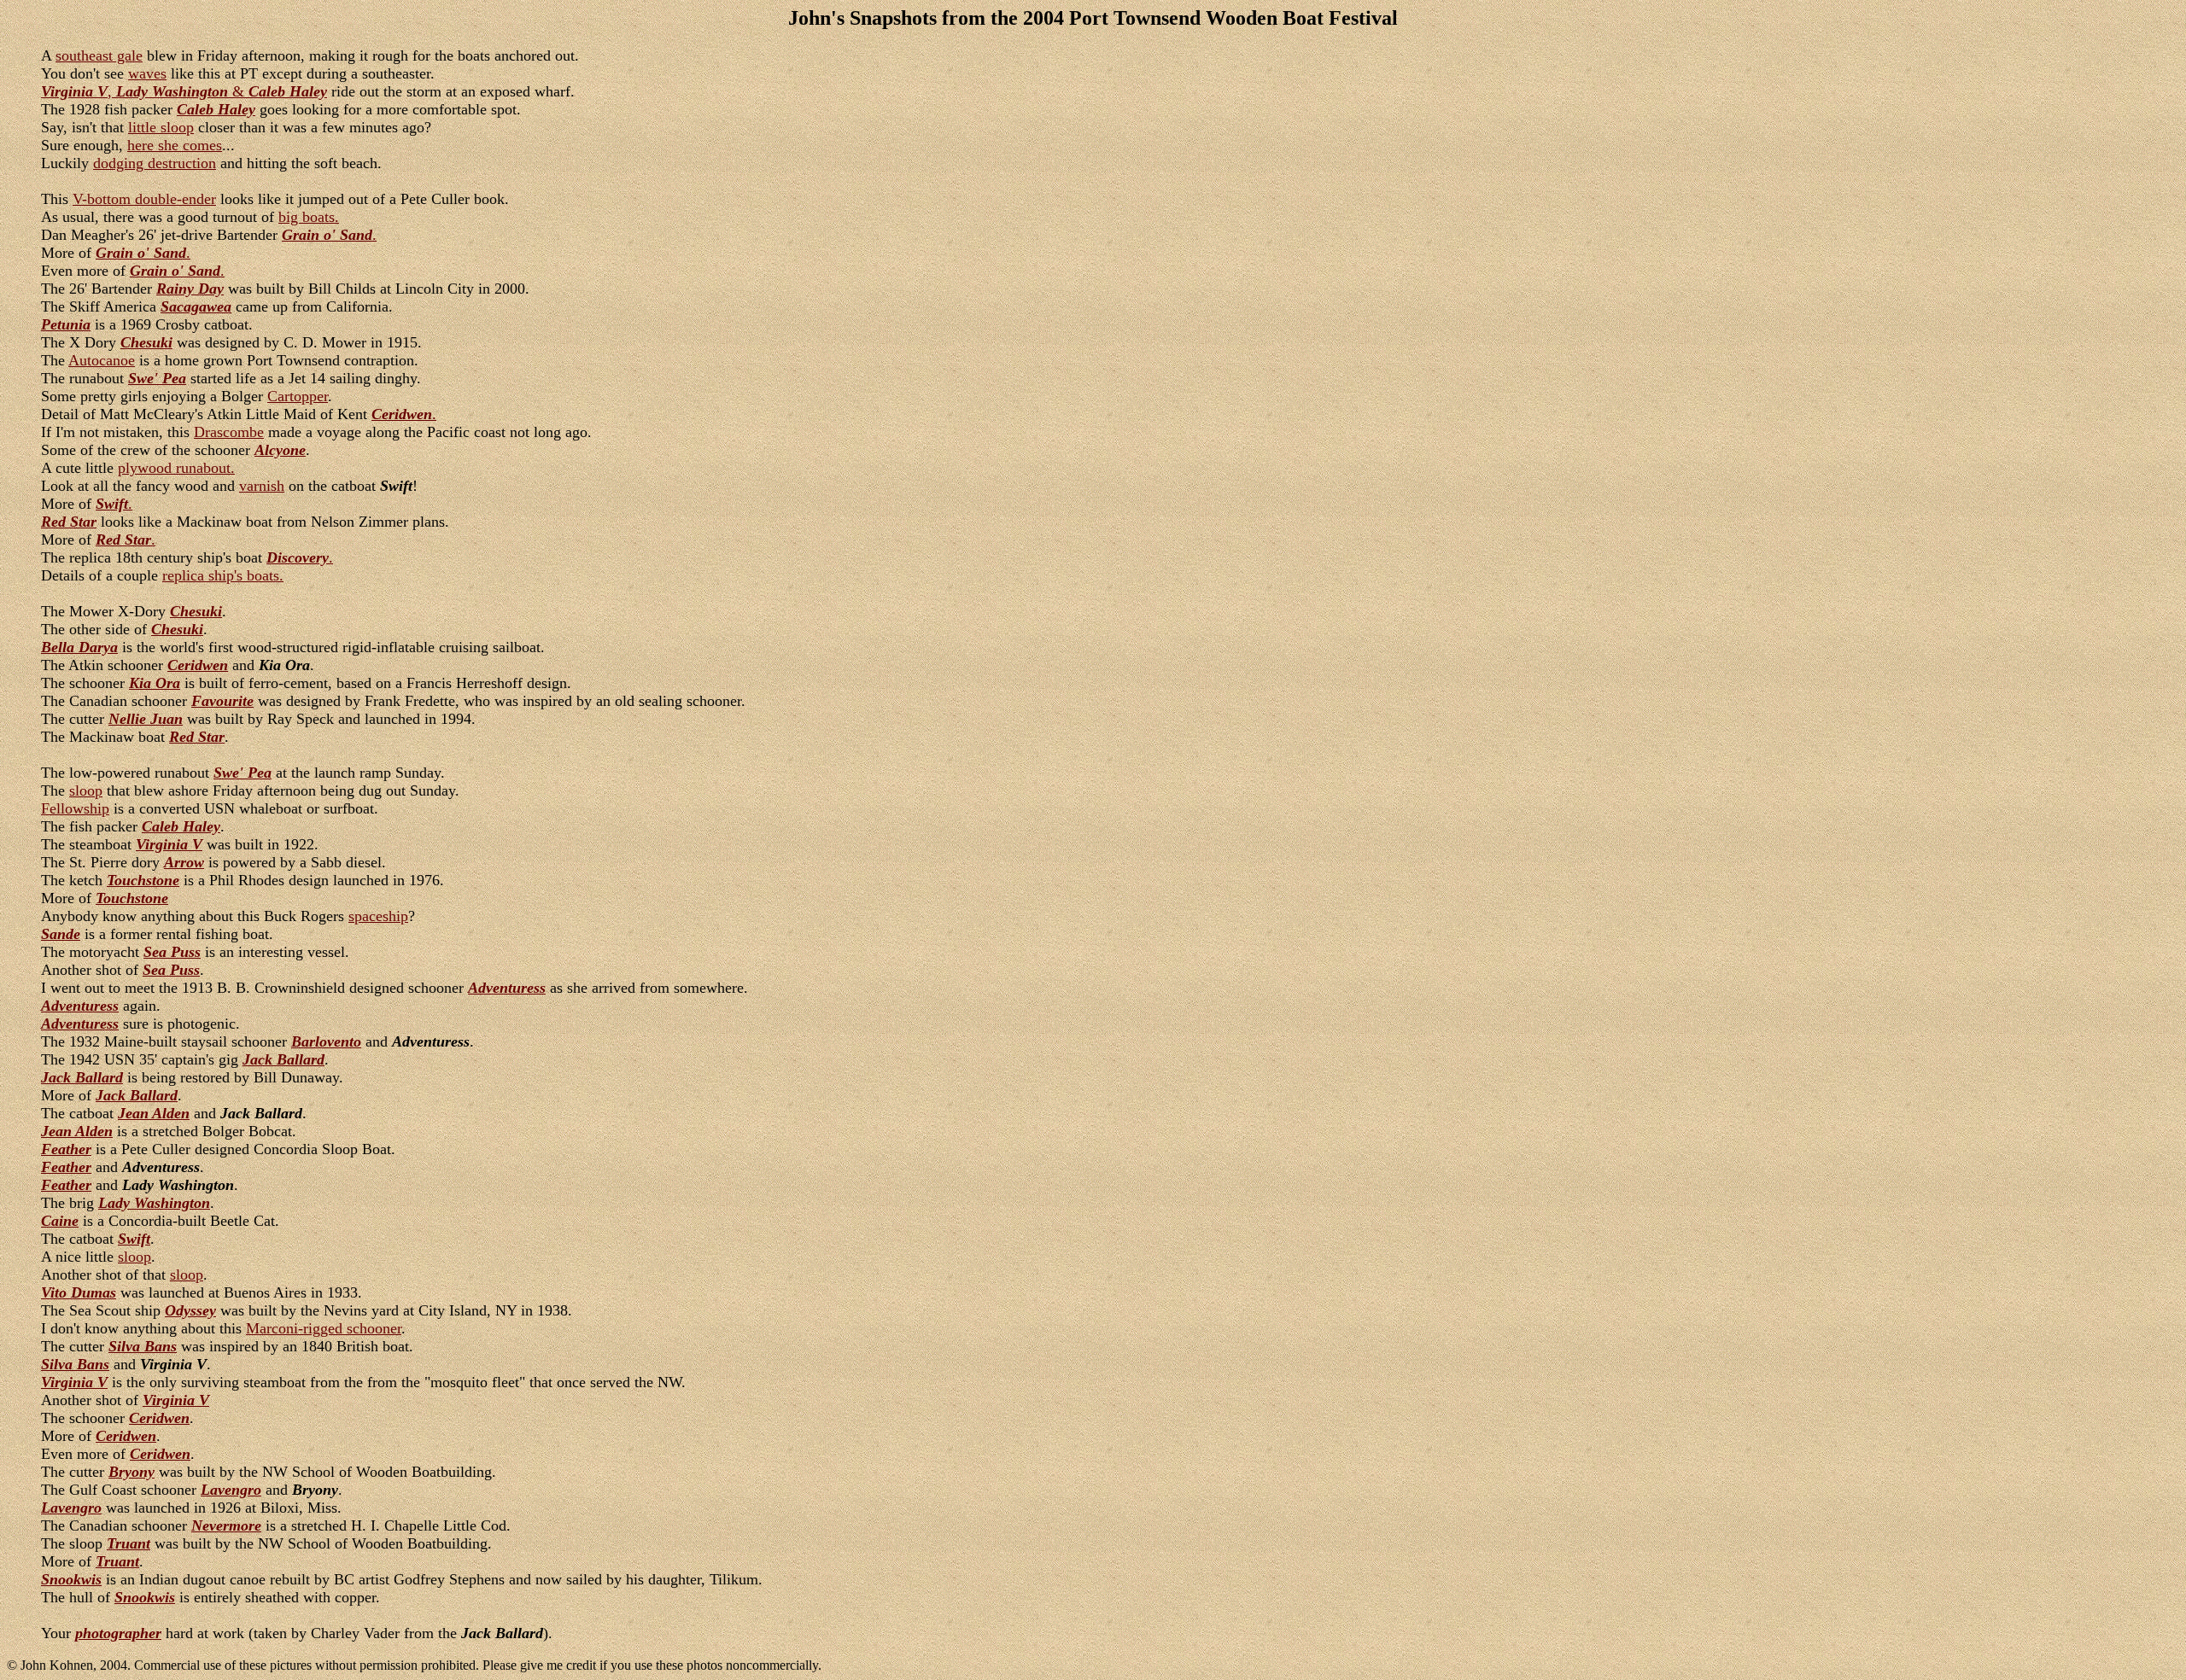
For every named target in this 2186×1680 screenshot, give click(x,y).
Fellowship (75, 808)
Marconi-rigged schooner (324, 1328)
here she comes (175, 145)
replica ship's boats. (223, 575)
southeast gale (99, 55)
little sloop (161, 127)
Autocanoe (102, 360)
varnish (262, 486)
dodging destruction (155, 163)
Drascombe (229, 432)
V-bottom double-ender (144, 199)
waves (147, 73)
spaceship (378, 916)
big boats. (309, 217)
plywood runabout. (176, 468)
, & (184, 91)
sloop (86, 790)
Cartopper (298, 396)
